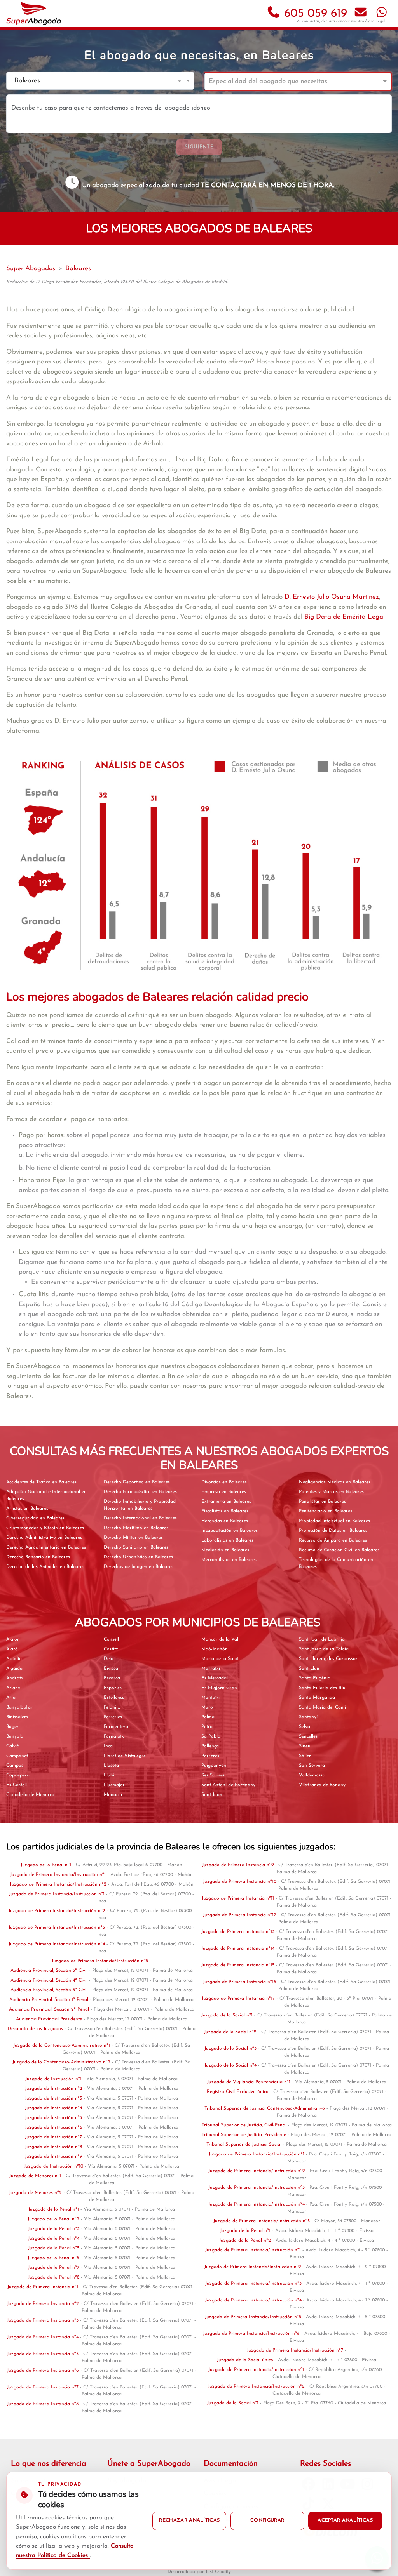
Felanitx (112, 1707)
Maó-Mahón (215, 1649)
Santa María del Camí (322, 1707)
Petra (207, 1727)
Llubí (109, 1775)
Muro (207, 1707)
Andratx (15, 1678)
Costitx (111, 1649)
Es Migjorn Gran (219, 1688)
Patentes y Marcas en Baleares (331, 1492)
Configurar (267, 2520)
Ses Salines (213, 1775)
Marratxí (211, 1669)
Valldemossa (312, 1775)
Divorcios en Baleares (224, 1482)
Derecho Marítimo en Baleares (136, 1528)
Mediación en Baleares (225, 1550)
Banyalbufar (19, 1707)
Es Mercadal (215, 1678)
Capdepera (18, 1775)
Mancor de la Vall (220, 1639)
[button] (181, 81)
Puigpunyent (215, 1766)
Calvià (13, 1746)
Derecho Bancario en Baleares (38, 1557)
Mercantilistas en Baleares (229, 1560)
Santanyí (308, 1717)
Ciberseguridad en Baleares (35, 1518)
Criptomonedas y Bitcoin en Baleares (45, 1528)
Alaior (13, 1639)
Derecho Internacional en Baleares (140, 1518)
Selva (305, 1727)
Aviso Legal (375, 21)
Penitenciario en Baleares (326, 1511)
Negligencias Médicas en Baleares (335, 1482)
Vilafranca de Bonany (322, 1785)
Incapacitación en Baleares (230, 1531)
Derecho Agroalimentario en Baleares (46, 1547)
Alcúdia (14, 1659)
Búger (12, 1727)
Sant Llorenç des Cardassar (328, 1659)
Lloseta (111, 1766)
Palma (208, 1717)
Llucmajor (114, 1785)
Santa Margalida (317, 1698)
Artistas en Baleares (27, 1509)
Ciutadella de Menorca (30, 1795)
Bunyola (15, 1736)
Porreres (210, 1756)
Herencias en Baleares (225, 1521)
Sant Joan (212, 1795)
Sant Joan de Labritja (322, 1639)
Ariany (13, 1688)
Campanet (17, 1756)
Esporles (113, 1688)
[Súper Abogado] (34, 14)
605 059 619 (314, 14)
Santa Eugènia (315, 1678)
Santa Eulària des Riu (322, 1688)
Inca (108, 1746)
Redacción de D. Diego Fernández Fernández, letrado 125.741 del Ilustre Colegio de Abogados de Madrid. (117, 282)
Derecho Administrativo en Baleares (44, 1538)
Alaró (12, 1649)
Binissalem (17, 1717)
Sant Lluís (309, 1669)
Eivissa (111, 1669)
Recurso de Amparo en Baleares (333, 1540)
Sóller (305, 1756)
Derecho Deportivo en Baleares (137, 1482)
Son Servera (312, 1766)
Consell (111, 1639)
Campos (15, 1766)
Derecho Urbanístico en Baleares (138, 1557)
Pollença (210, 1746)
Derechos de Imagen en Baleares (139, 1567)
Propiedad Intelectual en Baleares (334, 1521)
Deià (109, 1659)
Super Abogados (31, 269)
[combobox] (93, 81)
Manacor (113, 1795)
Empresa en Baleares (224, 1492)
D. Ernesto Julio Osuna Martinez (332, 597)
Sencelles (308, 1736)
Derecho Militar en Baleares (133, 1538)
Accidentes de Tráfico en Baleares (41, 1482)
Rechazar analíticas (189, 2520)
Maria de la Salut (220, 1659)
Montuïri (210, 1698)
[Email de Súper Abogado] (361, 14)
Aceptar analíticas (345, 2520)
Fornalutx (114, 1736)
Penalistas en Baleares (322, 1502)
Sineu (305, 1746)
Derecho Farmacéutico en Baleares (140, 1492)
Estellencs (114, 1698)
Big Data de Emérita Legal (345, 617)
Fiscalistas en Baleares (225, 1511)
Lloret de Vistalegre (125, 1756)
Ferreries (113, 1717)
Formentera (116, 1727)
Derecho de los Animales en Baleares (45, 1567)
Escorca (112, 1678)
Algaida (14, 1669)
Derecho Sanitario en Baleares (136, 1547)
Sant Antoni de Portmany (228, 1785)
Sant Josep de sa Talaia (324, 1649)
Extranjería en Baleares (226, 1502)
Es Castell (17, 1785)
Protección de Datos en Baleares (333, 1531)
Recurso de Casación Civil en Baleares (339, 1550)
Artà (11, 1698)
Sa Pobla (211, 1736)
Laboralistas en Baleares (227, 1540)
